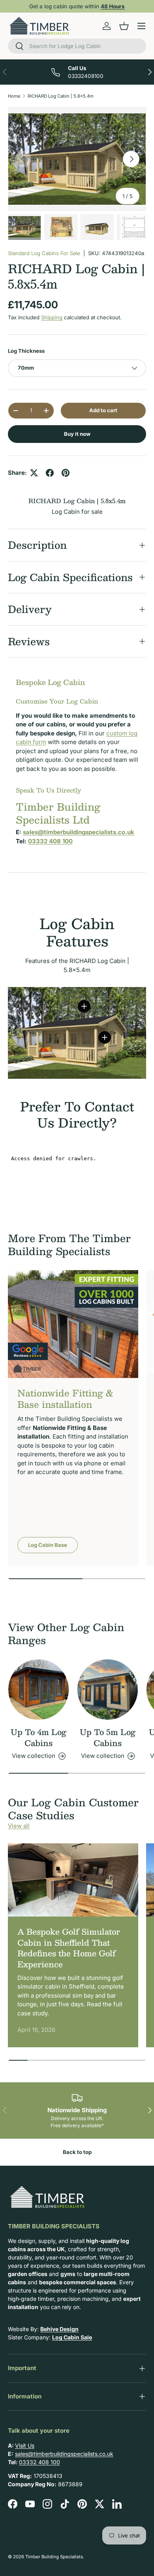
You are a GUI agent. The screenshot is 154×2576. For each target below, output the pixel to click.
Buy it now (77, 434)
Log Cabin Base (48, 1545)
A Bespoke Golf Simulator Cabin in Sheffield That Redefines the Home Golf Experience (69, 1948)
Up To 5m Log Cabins (108, 1737)
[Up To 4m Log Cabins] (38, 1690)
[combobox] (77, 46)
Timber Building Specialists (54, 2557)
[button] (124, 26)
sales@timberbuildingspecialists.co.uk (64, 2454)
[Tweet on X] (34, 473)
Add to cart (103, 410)
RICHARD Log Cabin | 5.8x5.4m (61, 96)
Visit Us (25, 2445)
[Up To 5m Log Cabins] (108, 1690)
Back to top (77, 2152)
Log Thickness (26, 351)
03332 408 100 (39, 2462)
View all (19, 1826)
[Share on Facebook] (50, 473)
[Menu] (141, 26)
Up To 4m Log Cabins (38, 1737)
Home (14, 96)
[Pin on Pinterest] (66, 473)
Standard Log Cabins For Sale (44, 253)
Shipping (52, 317)
